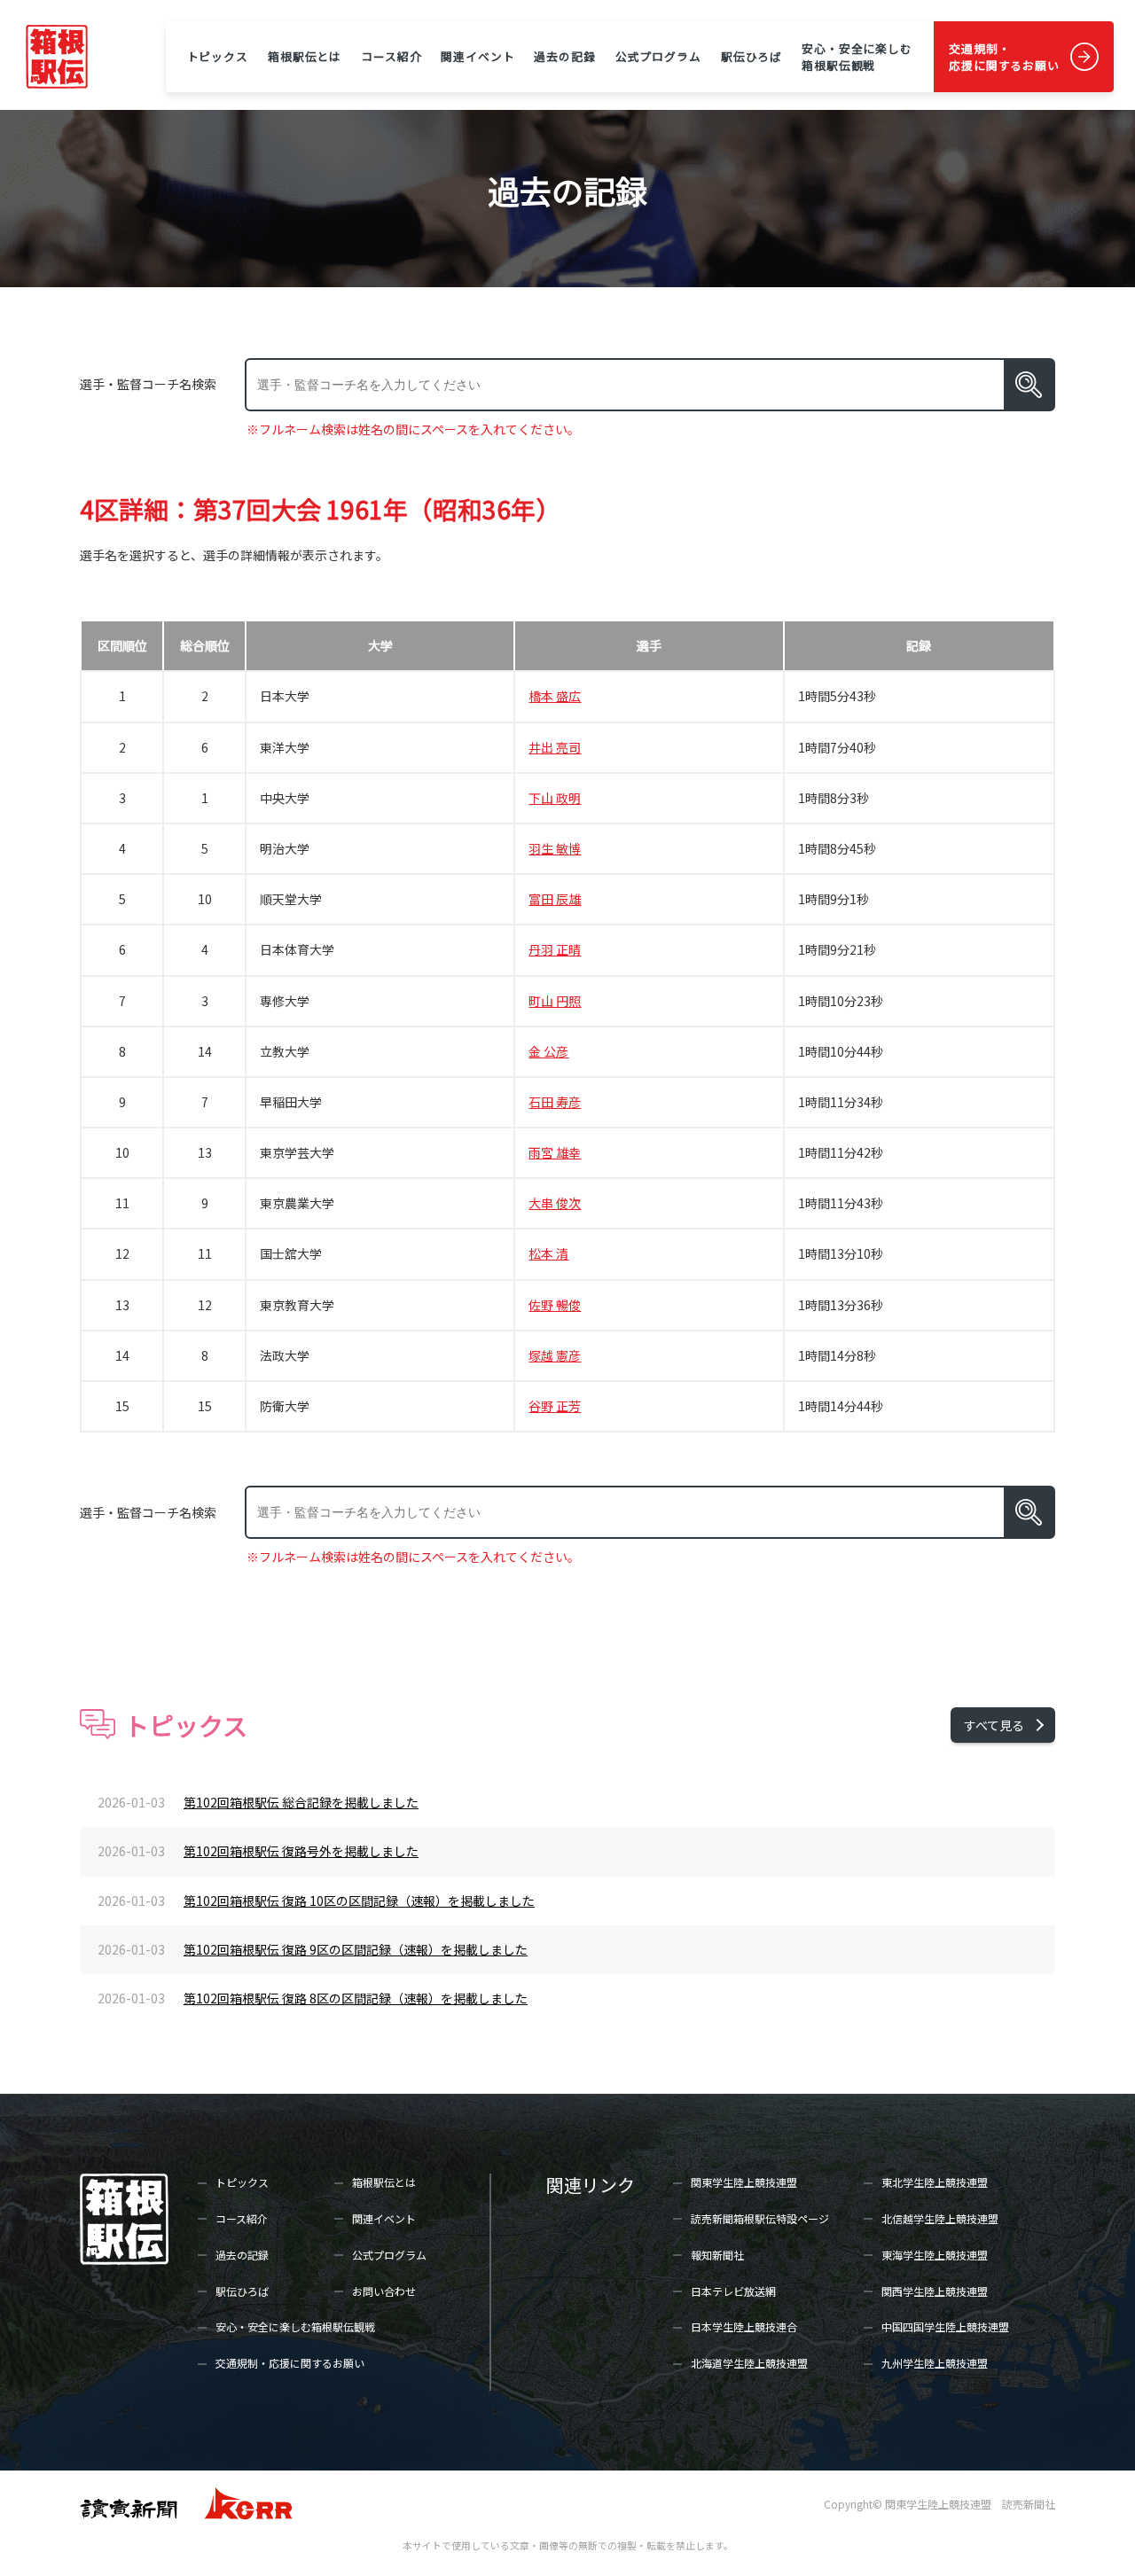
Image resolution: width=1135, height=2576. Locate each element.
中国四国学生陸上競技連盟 (945, 2326)
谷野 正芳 (555, 1406)
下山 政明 (555, 798)
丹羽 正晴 (555, 949)
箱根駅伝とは (305, 56)
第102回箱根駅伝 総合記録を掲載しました (301, 1802)
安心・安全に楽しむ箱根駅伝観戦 (857, 57)
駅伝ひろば (751, 56)
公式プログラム (658, 56)
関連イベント (477, 56)
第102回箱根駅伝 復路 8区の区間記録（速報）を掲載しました (356, 1998)
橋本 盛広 (555, 696)
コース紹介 (391, 56)
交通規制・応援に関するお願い (1004, 57)
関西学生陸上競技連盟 (935, 2291)
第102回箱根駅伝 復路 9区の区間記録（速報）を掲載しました (356, 1949)
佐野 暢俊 (555, 1305)
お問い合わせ (384, 2291)
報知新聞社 (717, 2255)
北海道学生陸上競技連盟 (749, 2363)
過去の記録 (564, 56)
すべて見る (994, 1725)
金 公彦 (548, 1051)
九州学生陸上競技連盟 (935, 2363)
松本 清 (548, 1253)
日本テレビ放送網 (733, 2291)
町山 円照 (555, 1001)
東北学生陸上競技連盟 (935, 2182)
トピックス (218, 56)
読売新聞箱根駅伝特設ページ (760, 2218)
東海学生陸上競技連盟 (935, 2255)
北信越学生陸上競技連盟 (940, 2218)
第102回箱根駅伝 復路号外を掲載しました (301, 1851)
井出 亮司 (555, 747)
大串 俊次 (555, 1203)
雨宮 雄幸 (555, 1152)
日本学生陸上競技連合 (744, 2326)
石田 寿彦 (555, 1102)
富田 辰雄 (555, 899)
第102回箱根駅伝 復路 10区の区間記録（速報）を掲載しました (359, 1901)
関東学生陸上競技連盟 (744, 2182)
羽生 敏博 (555, 848)
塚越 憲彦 (555, 1355)
